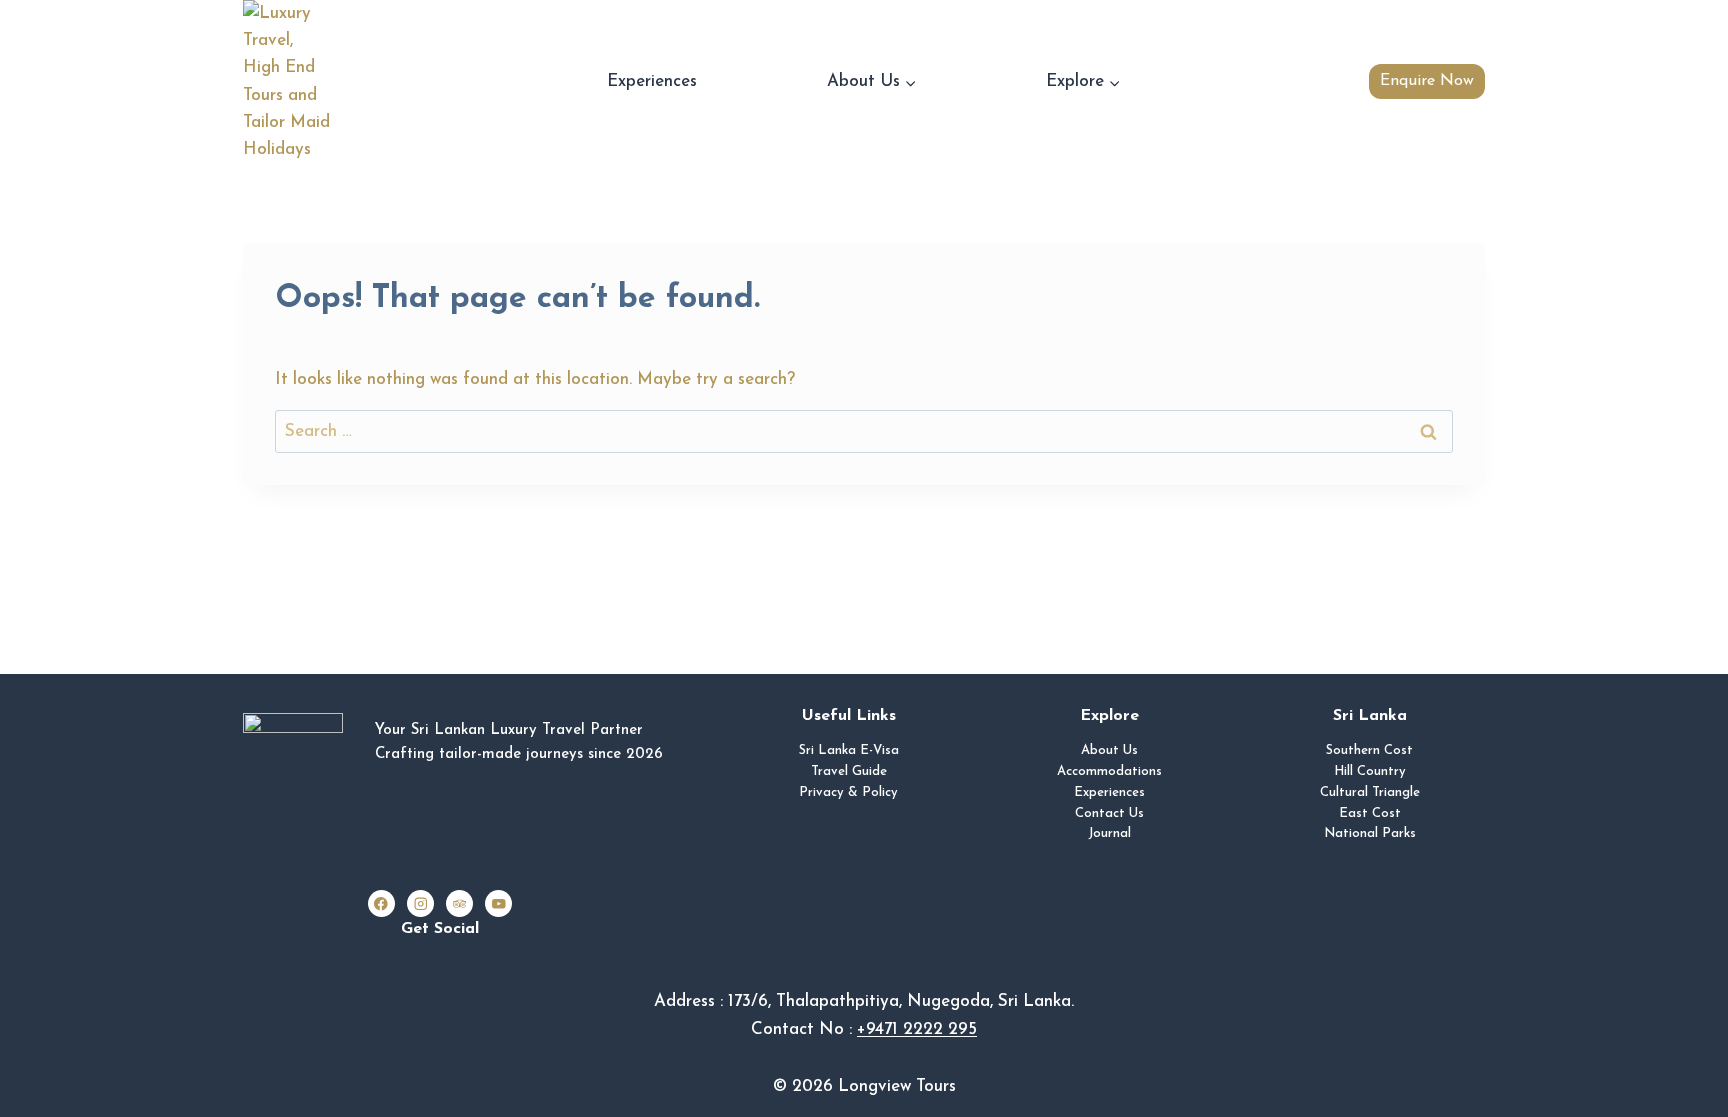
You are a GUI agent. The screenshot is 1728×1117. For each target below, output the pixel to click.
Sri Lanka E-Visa (849, 750)
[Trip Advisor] (459, 903)
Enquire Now (1427, 81)
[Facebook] (381, 903)
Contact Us (1109, 813)
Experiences (652, 81)
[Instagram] (420, 903)
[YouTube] (498, 903)
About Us (1109, 750)
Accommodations (1109, 771)
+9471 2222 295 (917, 1029)
